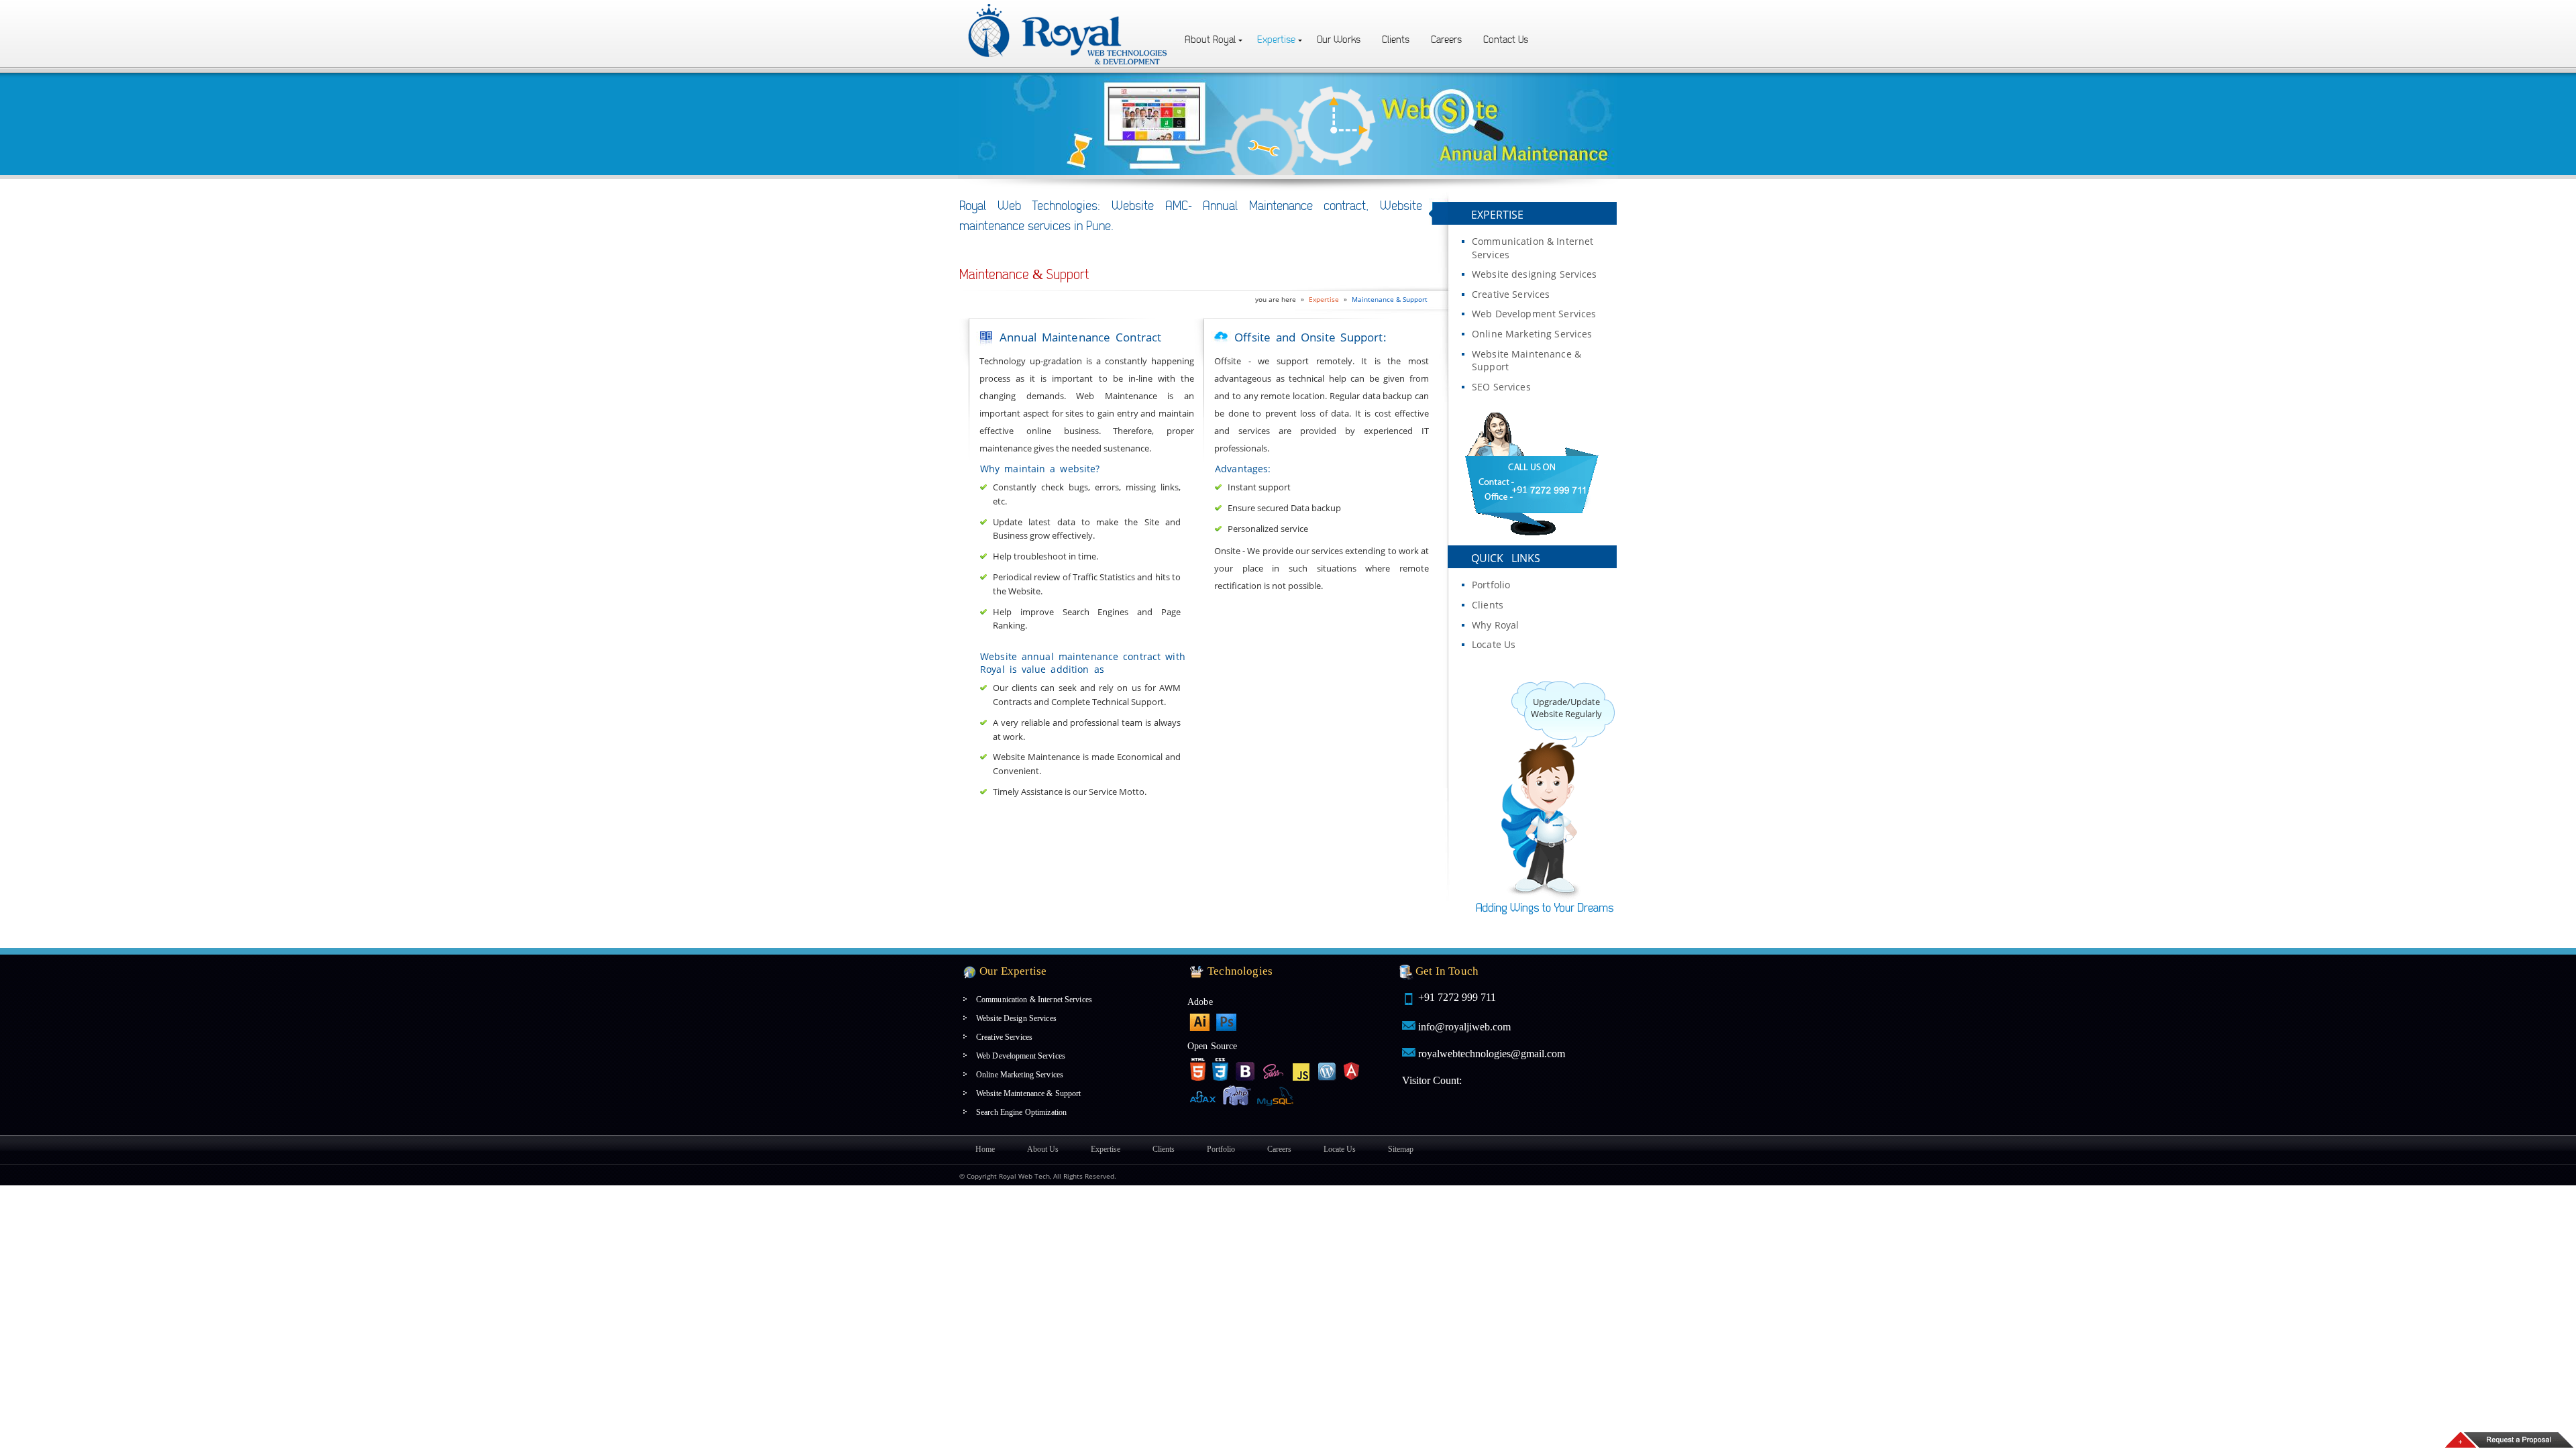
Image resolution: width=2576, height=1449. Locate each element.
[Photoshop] (1226, 1022)
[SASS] (1274, 1069)
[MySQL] (1277, 1095)
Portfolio (1491, 585)
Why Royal (1495, 625)
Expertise (1276, 40)
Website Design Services (1016, 1018)
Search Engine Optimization (1021, 1112)
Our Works (1339, 40)
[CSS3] (1220, 1069)
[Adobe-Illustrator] (1199, 1022)
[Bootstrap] (1246, 1069)
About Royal (1210, 40)
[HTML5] (1197, 1069)
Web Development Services (1534, 314)
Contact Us (1506, 40)
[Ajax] (1203, 1095)
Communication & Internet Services (1533, 248)
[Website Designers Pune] (1069, 8)
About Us (1043, 1149)
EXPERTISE (1497, 215)
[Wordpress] (1328, 1069)
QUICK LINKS (1506, 558)
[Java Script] (1301, 1069)
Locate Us (1494, 644)
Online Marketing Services (1532, 334)
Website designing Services (1535, 274)
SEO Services (1501, 387)
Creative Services (1511, 294)
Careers (1446, 40)
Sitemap (1401, 1149)
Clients (1396, 40)
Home (985, 1149)
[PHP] (1237, 1097)
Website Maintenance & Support (1526, 361)
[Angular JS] (1352, 1069)
